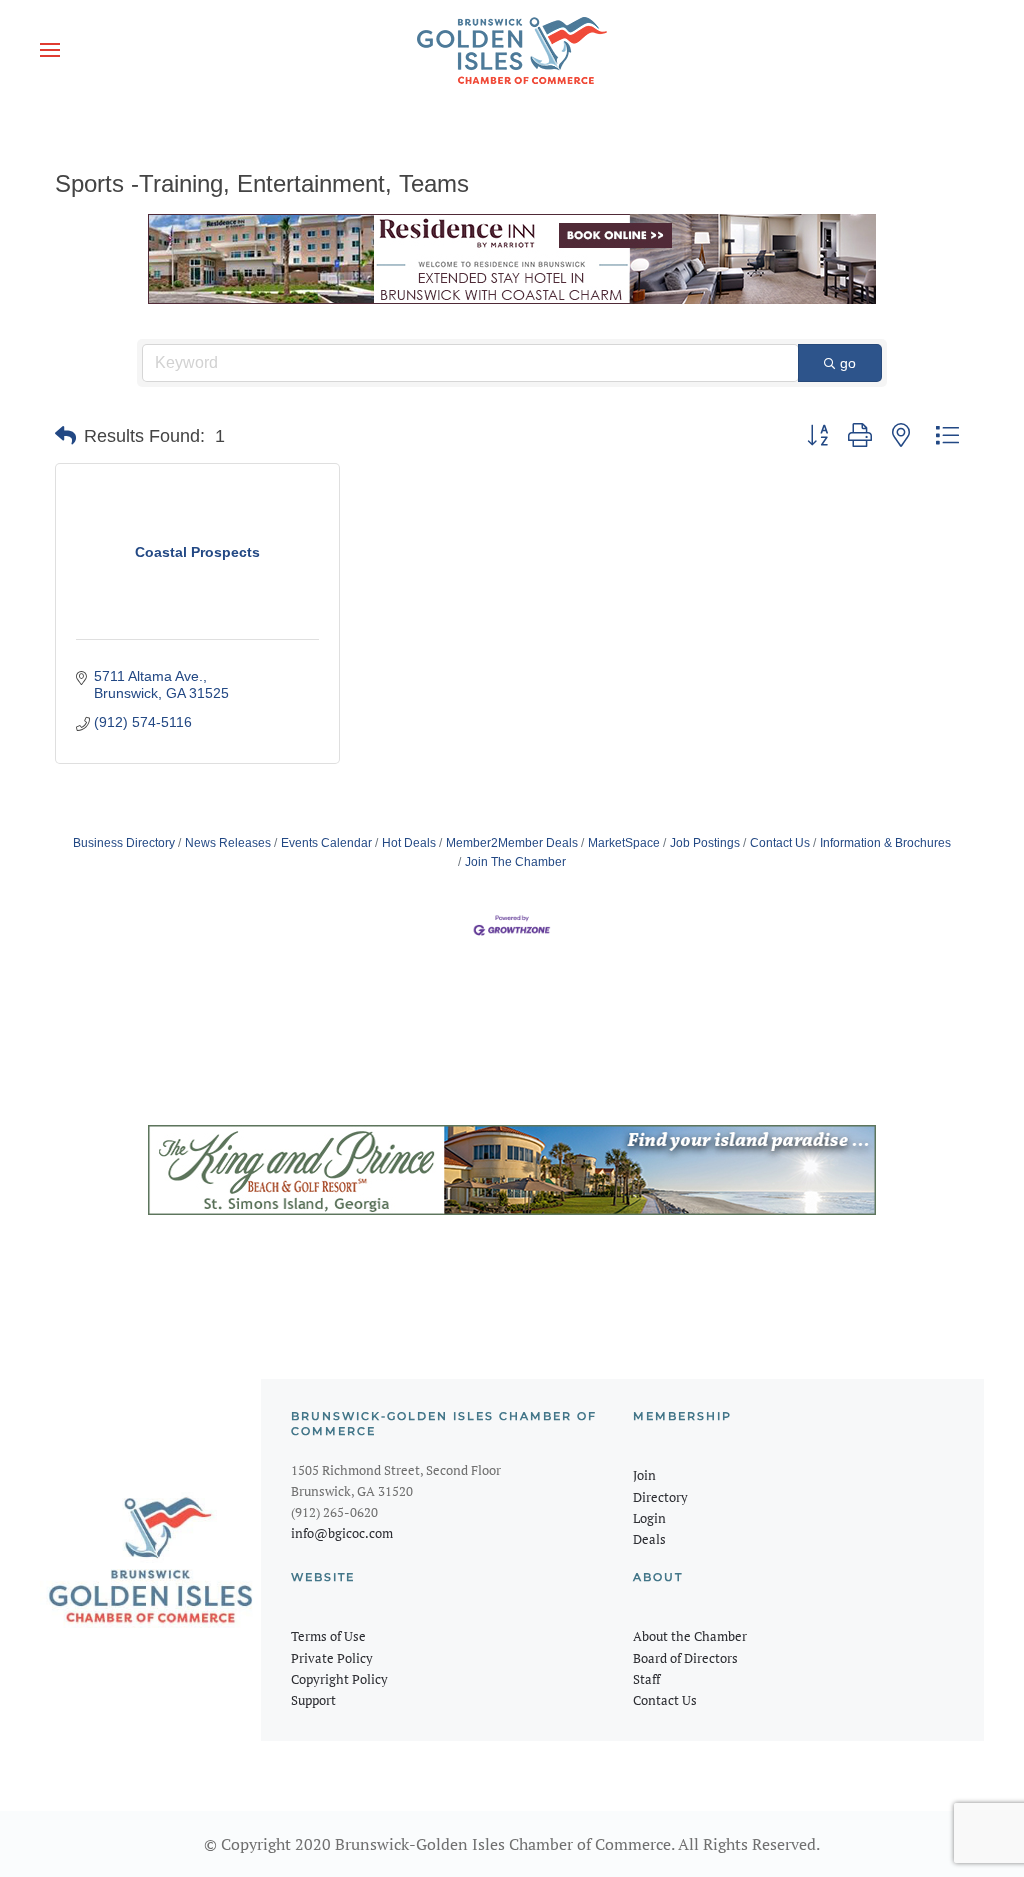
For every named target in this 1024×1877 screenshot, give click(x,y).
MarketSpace (624, 843)
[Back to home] (512, 50)
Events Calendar (326, 843)
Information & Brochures (885, 843)
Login (649, 1518)
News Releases (228, 843)
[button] (50, 50)
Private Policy (332, 1658)
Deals (649, 1539)
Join (644, 1475)
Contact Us (780, 843)
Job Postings (705, 843)
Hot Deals (409, 843)
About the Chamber (690, 1636)
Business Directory (124, 843)
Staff (646, 1679)
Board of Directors (685, 1658)
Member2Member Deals (512, 843)
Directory (660, 1497)
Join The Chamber (515, 862)
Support (313, 1700)
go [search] (848, 363)
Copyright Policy (339, 1679)
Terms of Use (328, 1636)
